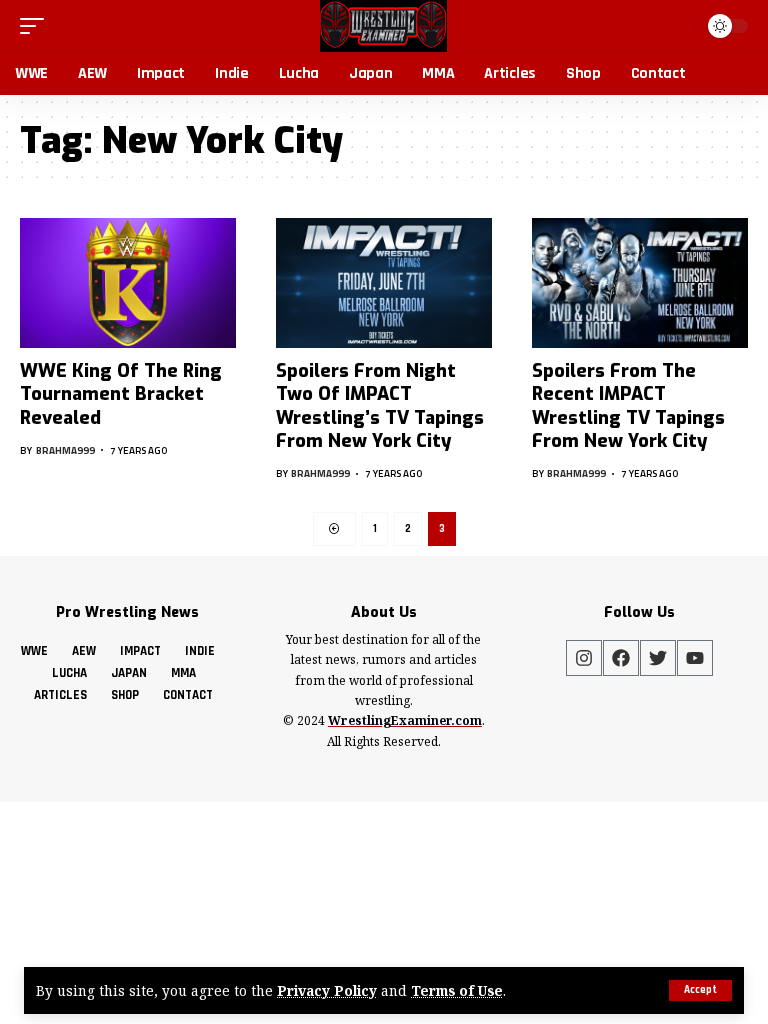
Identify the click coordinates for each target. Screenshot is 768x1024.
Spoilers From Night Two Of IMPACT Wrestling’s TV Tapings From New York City (380, 406)
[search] (678, 26)
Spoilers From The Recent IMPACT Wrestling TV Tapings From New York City (628, 406)
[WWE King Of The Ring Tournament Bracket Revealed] (128, 283)
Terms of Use (457, 990)
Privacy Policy (327, 990)
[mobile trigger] (37, 26)
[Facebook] (621, 658)
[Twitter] (658, 658)
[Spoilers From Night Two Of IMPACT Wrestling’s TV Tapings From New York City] (384, 283)
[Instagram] (584, 658)
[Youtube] (695, 658)
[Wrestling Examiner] (383, 26)
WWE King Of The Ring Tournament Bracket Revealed (121, 394)
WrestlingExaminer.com (405, 720)
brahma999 (65, 450)
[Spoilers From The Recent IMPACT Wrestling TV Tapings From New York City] (640, 283)
